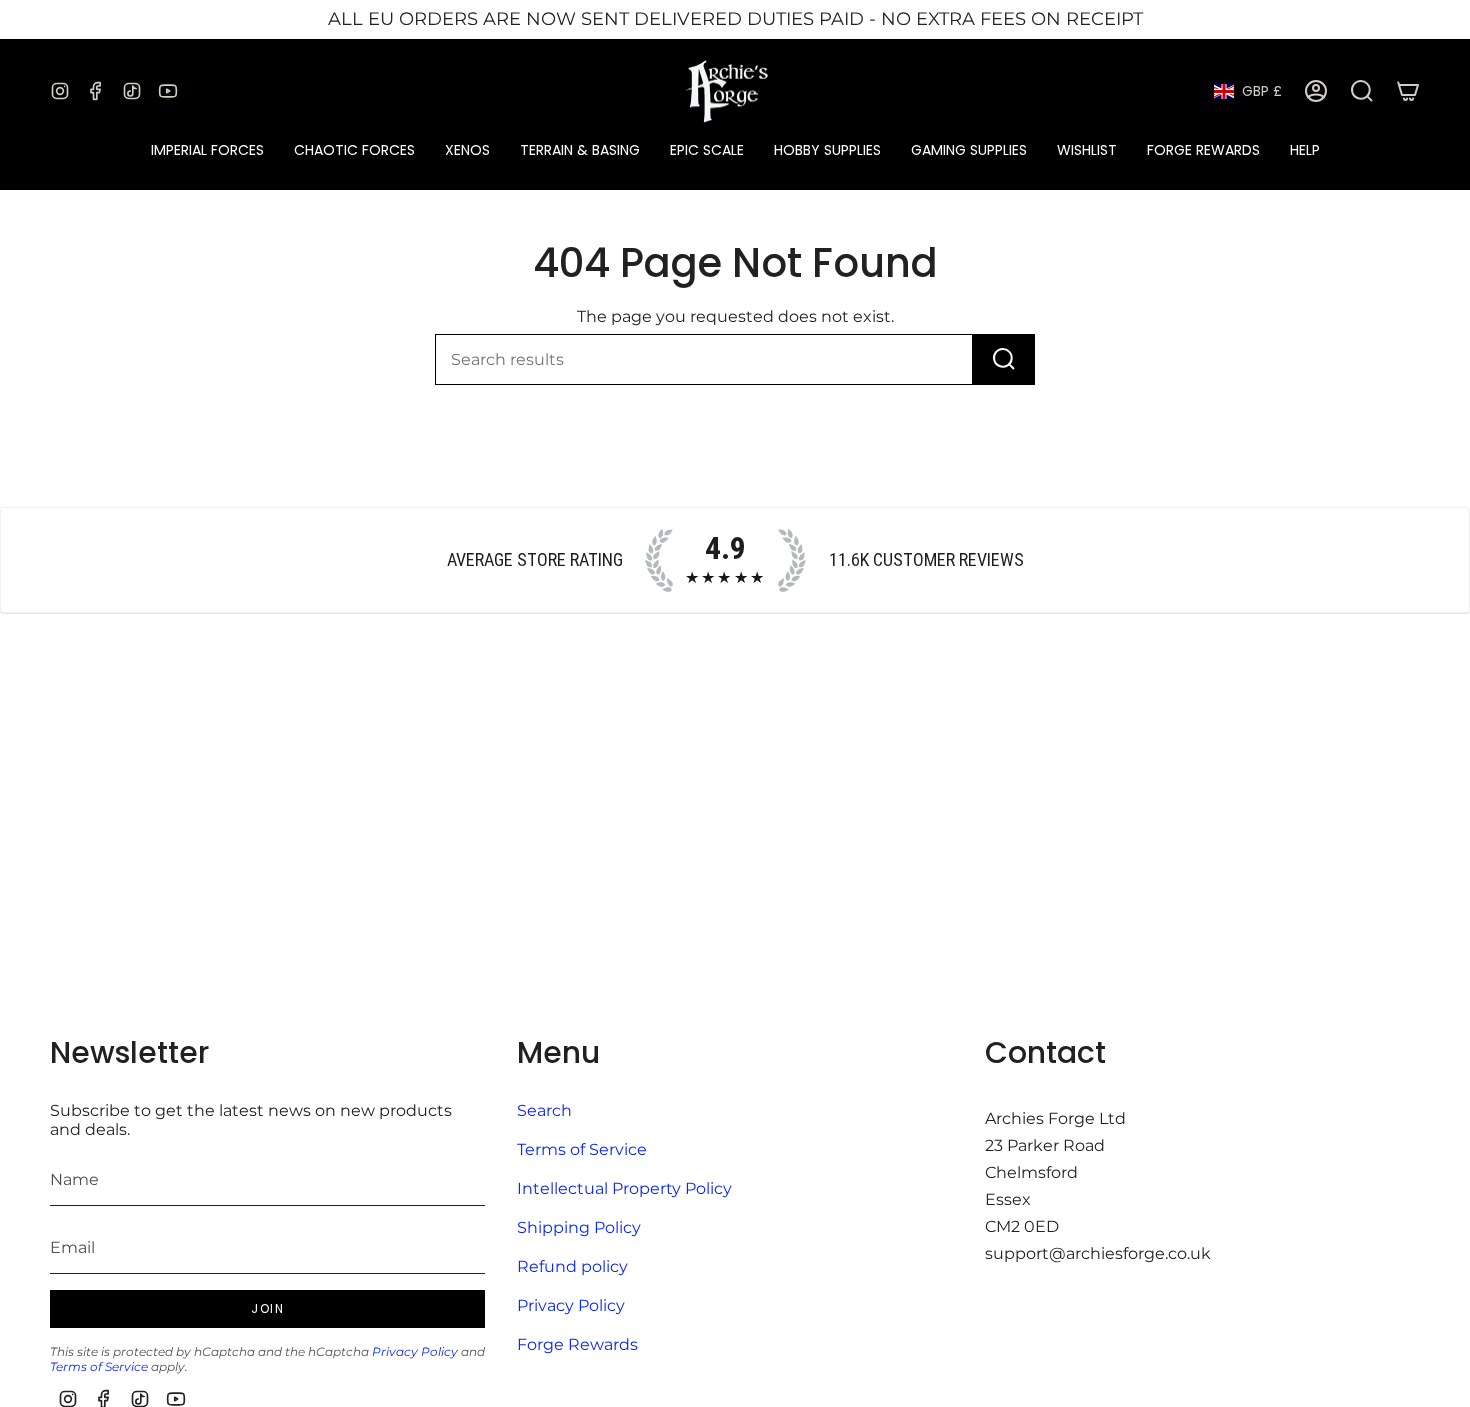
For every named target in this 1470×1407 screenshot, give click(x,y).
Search (544, 1110)
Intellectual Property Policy (624, 1188)
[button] (207, 150)
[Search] (1004, 359)
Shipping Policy (579, 1227)
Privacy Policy (415, 1351)
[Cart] (1408, 91)
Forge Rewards (577, 1344)
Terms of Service (99, 1366)
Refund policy (572, 1266)
